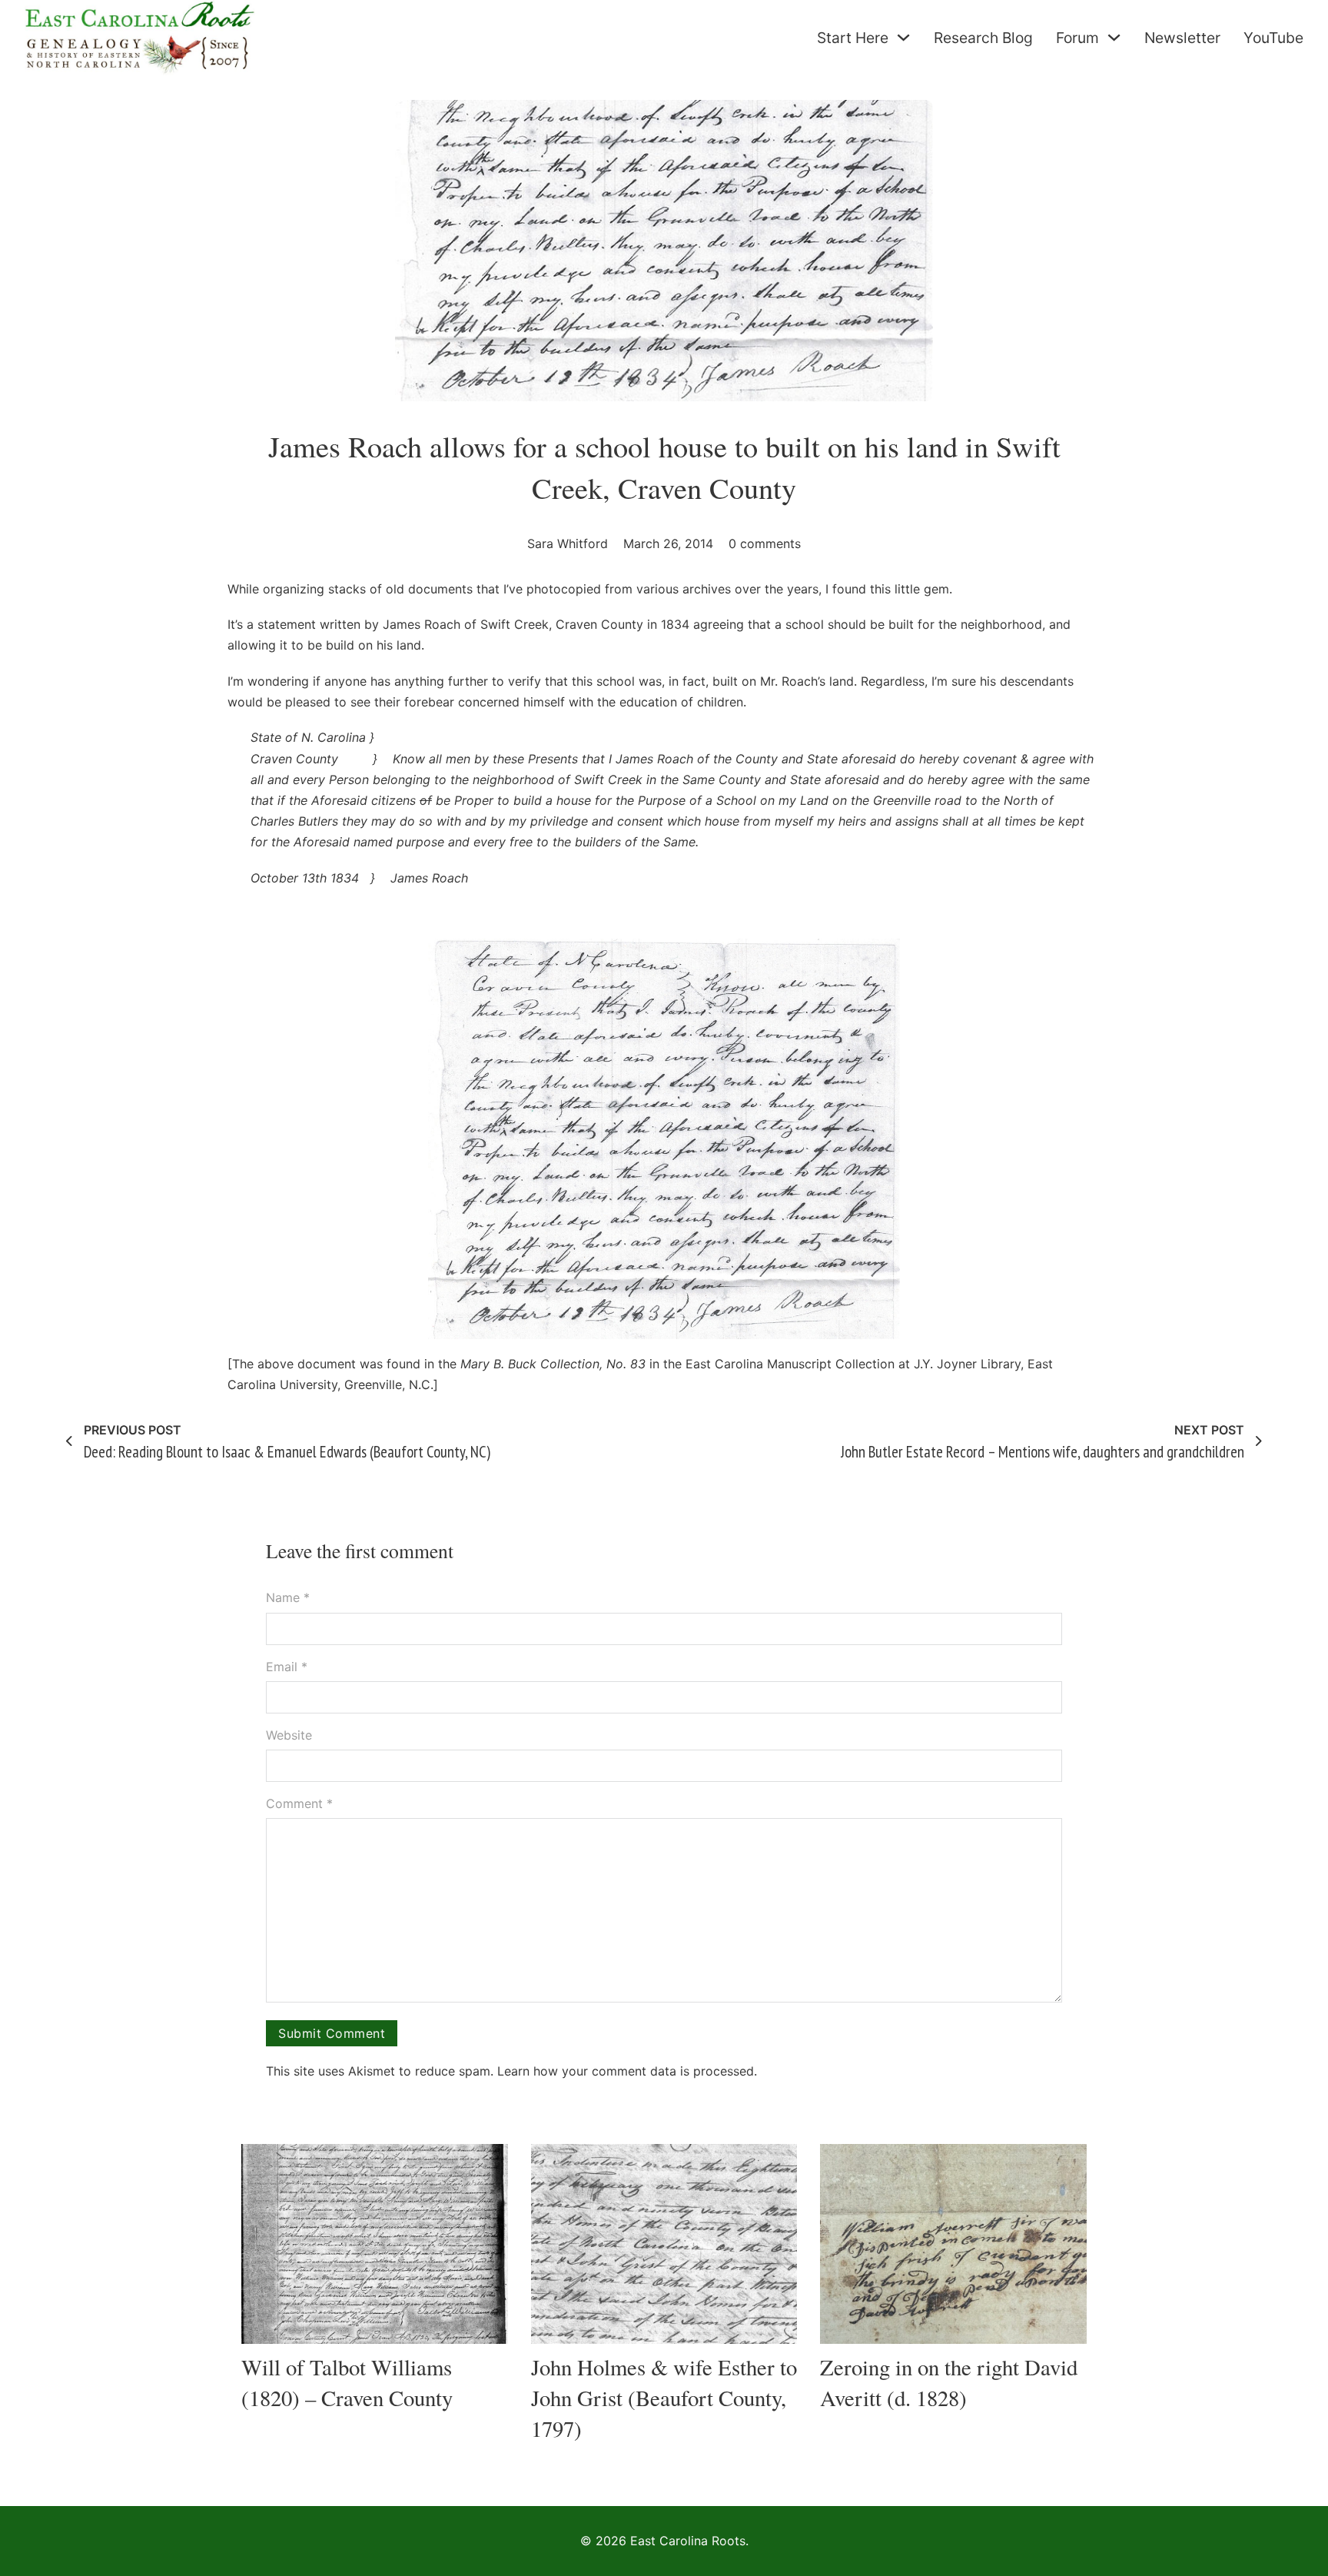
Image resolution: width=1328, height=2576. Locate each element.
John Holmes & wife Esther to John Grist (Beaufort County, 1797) (664, 2398)
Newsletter (1182, 38)
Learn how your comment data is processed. (627, 2071)
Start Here (853, 38)
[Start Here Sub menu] (903, 37)
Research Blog (983, 38)
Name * (288, 1597)
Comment (299, 1803)
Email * (287, 1667)
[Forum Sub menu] (1114, 37)
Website (289, 1735)
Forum (1077, 38)
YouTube (1273, 38)
